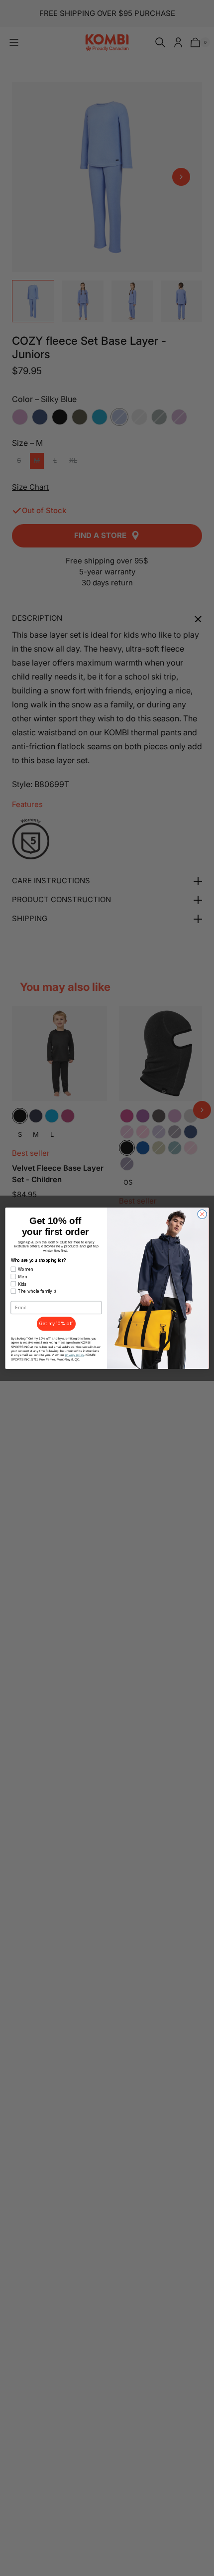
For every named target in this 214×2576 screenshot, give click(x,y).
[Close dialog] (202, 1214)
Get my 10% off (56, 1323)
